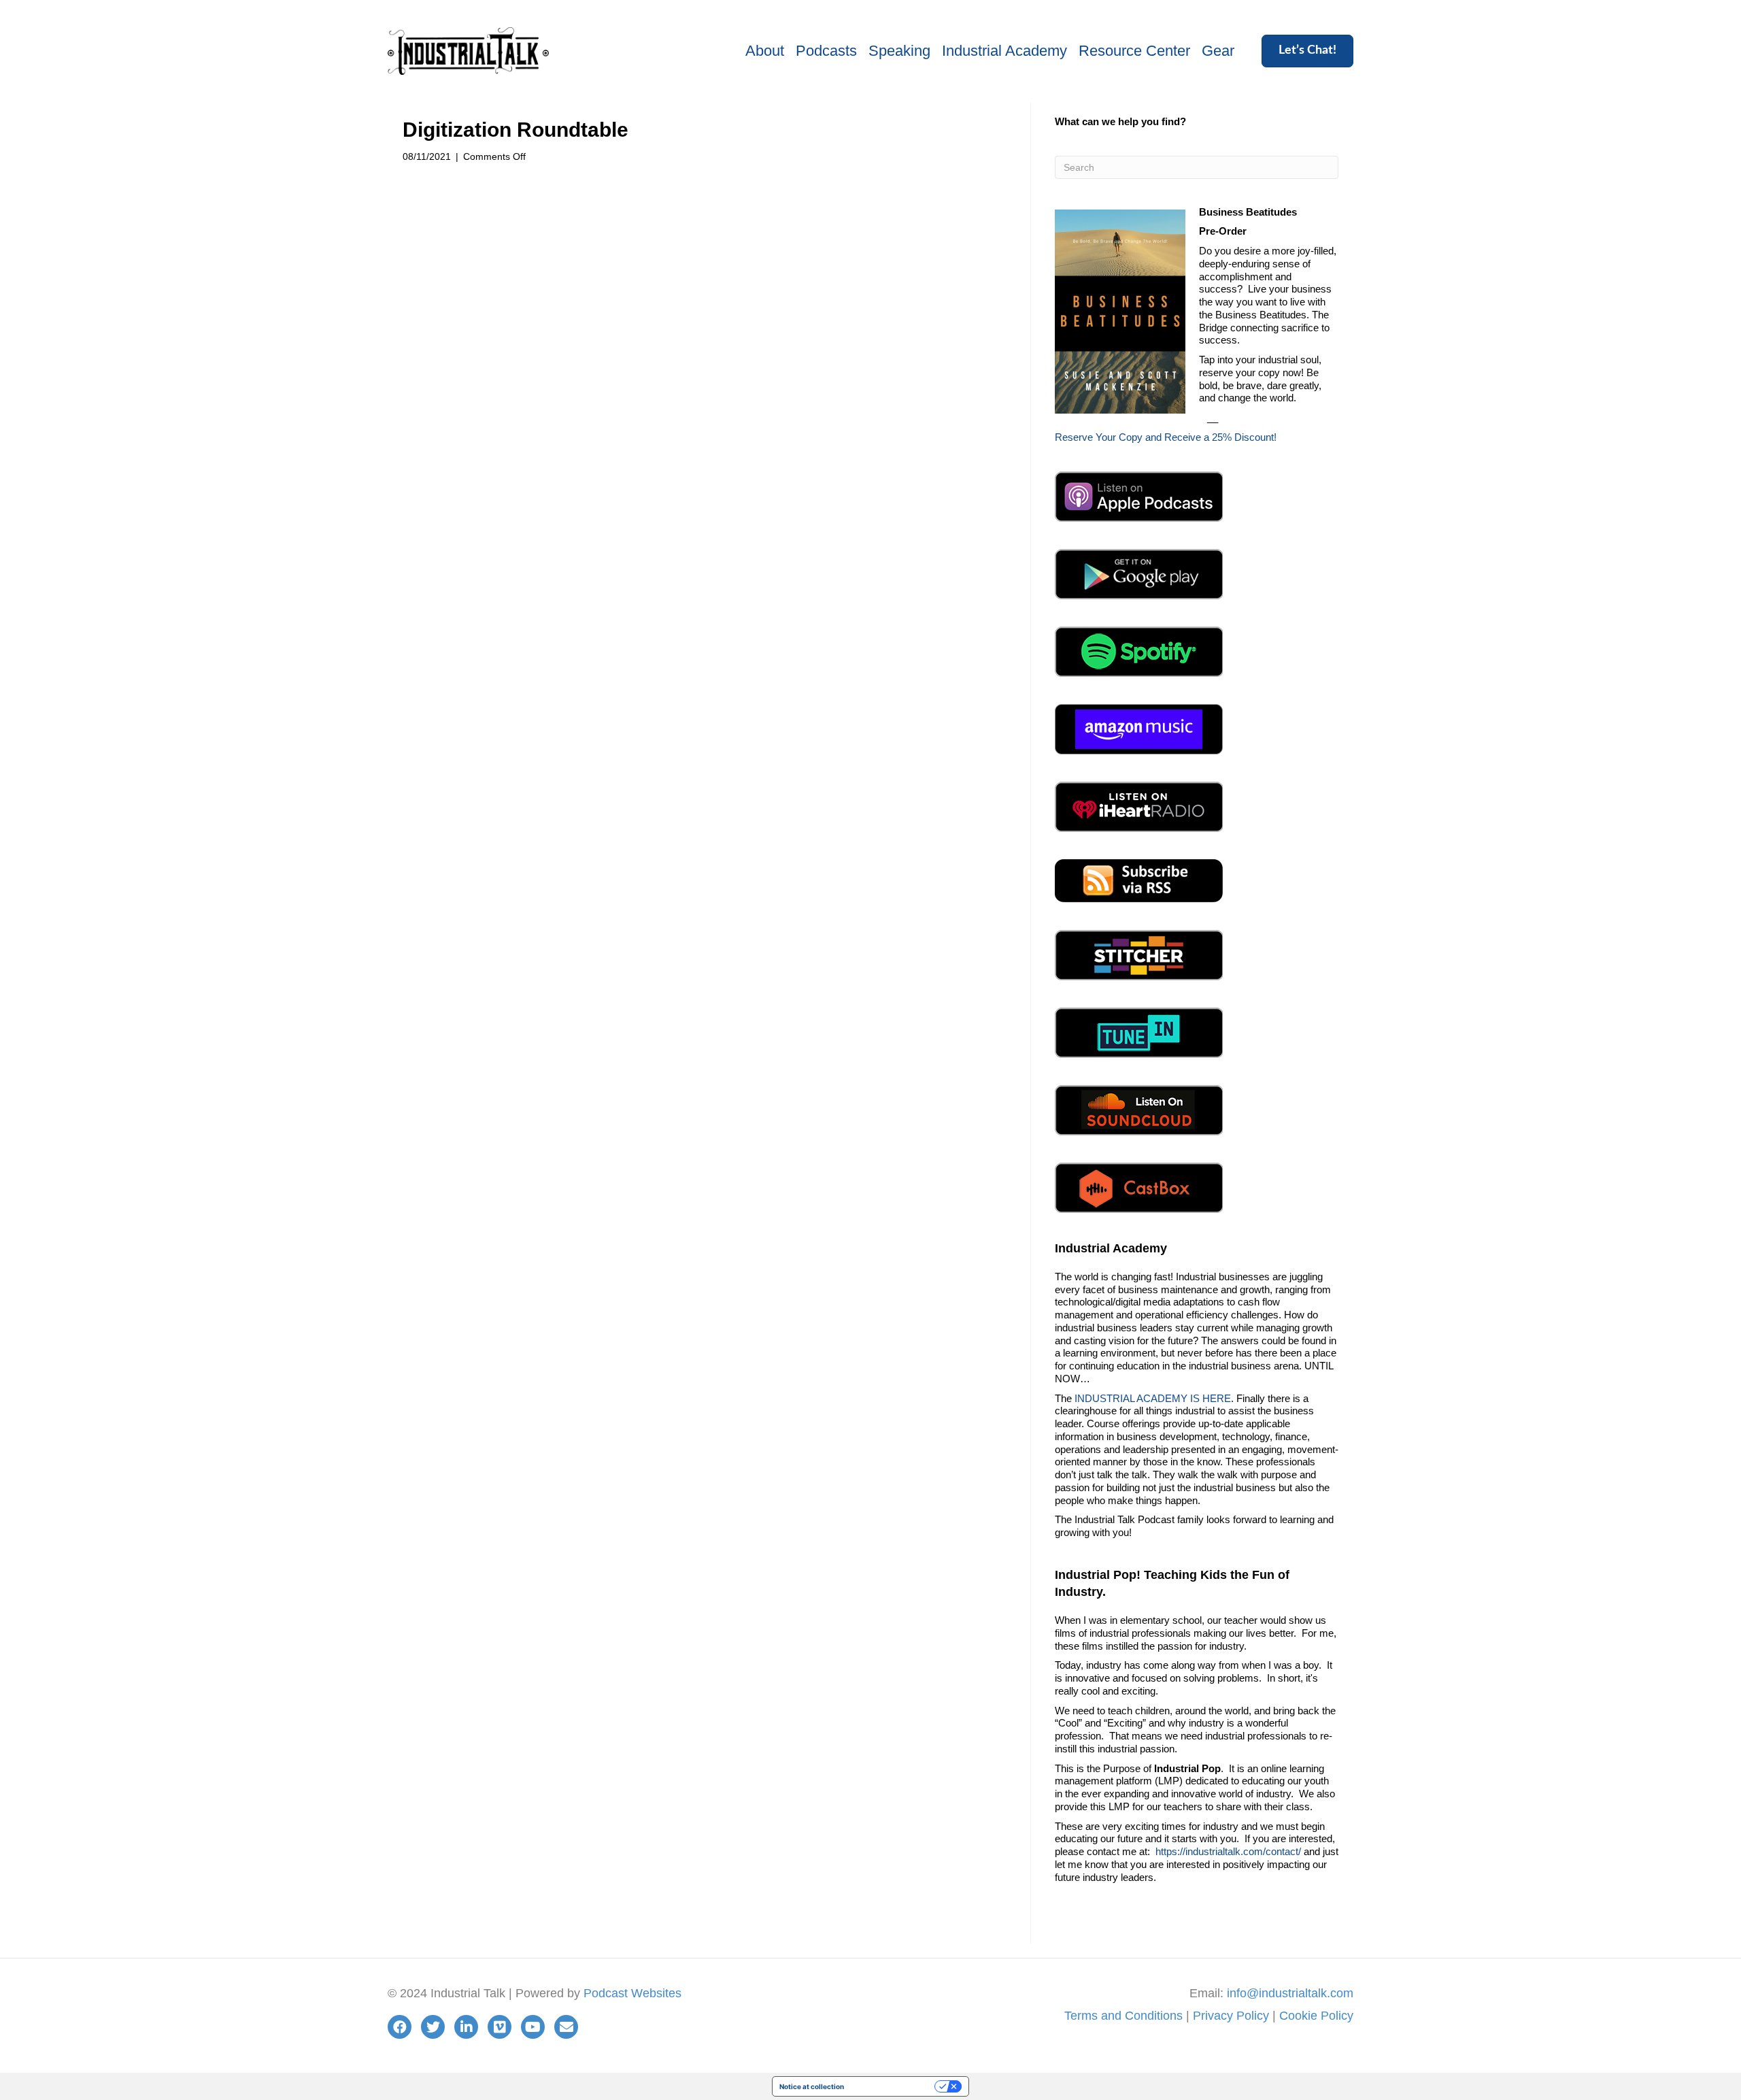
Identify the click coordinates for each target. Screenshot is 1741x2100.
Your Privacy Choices (894, 2086)
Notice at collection (812, 2086)
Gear (1218, 51)
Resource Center (1134, 51)
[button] (1307, 51)
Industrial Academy (1004, 51)
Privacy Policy (1231, 2016)
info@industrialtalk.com (1290, 1993)
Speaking (899, 51)
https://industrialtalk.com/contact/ (1228, 1851)
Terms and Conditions (1123, 2016)
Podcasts (826, 51)
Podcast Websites (632, 1993)
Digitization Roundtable (515, 130)
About (765, 51)
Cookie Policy (1316, 2016)
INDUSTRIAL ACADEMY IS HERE (1153, 1398)
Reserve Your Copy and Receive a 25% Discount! (1166, 437)
